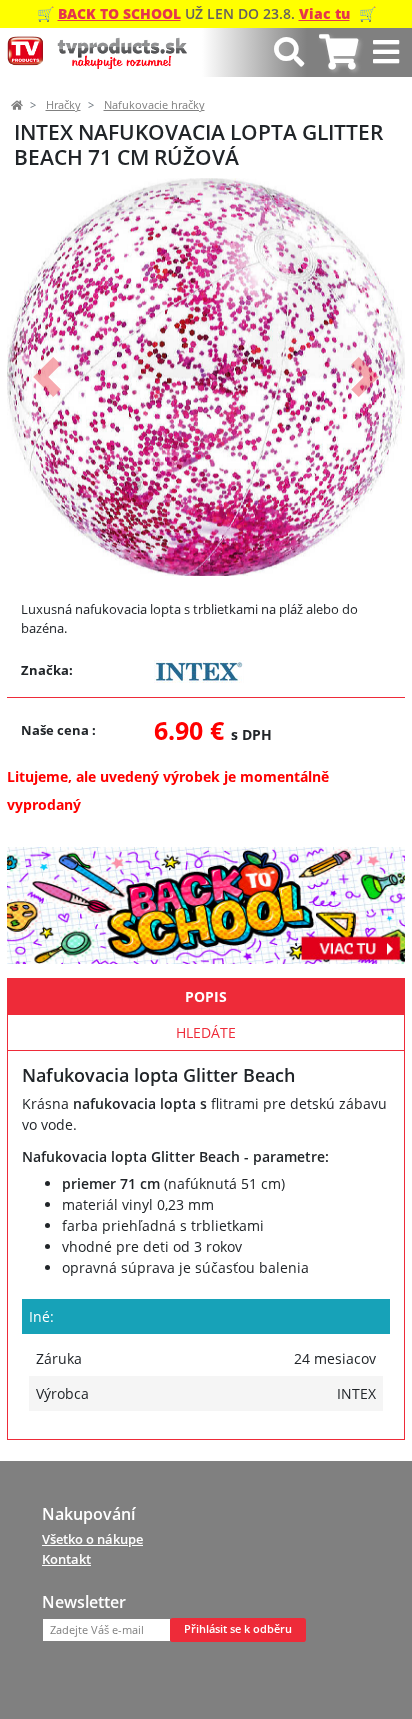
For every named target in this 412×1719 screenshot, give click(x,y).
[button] (47, 377)
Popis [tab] (206, 996)
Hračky (63, 105)
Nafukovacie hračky (154, 105)
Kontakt (66, 1559)
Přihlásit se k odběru (238, 1629)
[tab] (338, 52)
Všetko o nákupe (92, 1539)
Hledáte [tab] (206, 1032)
